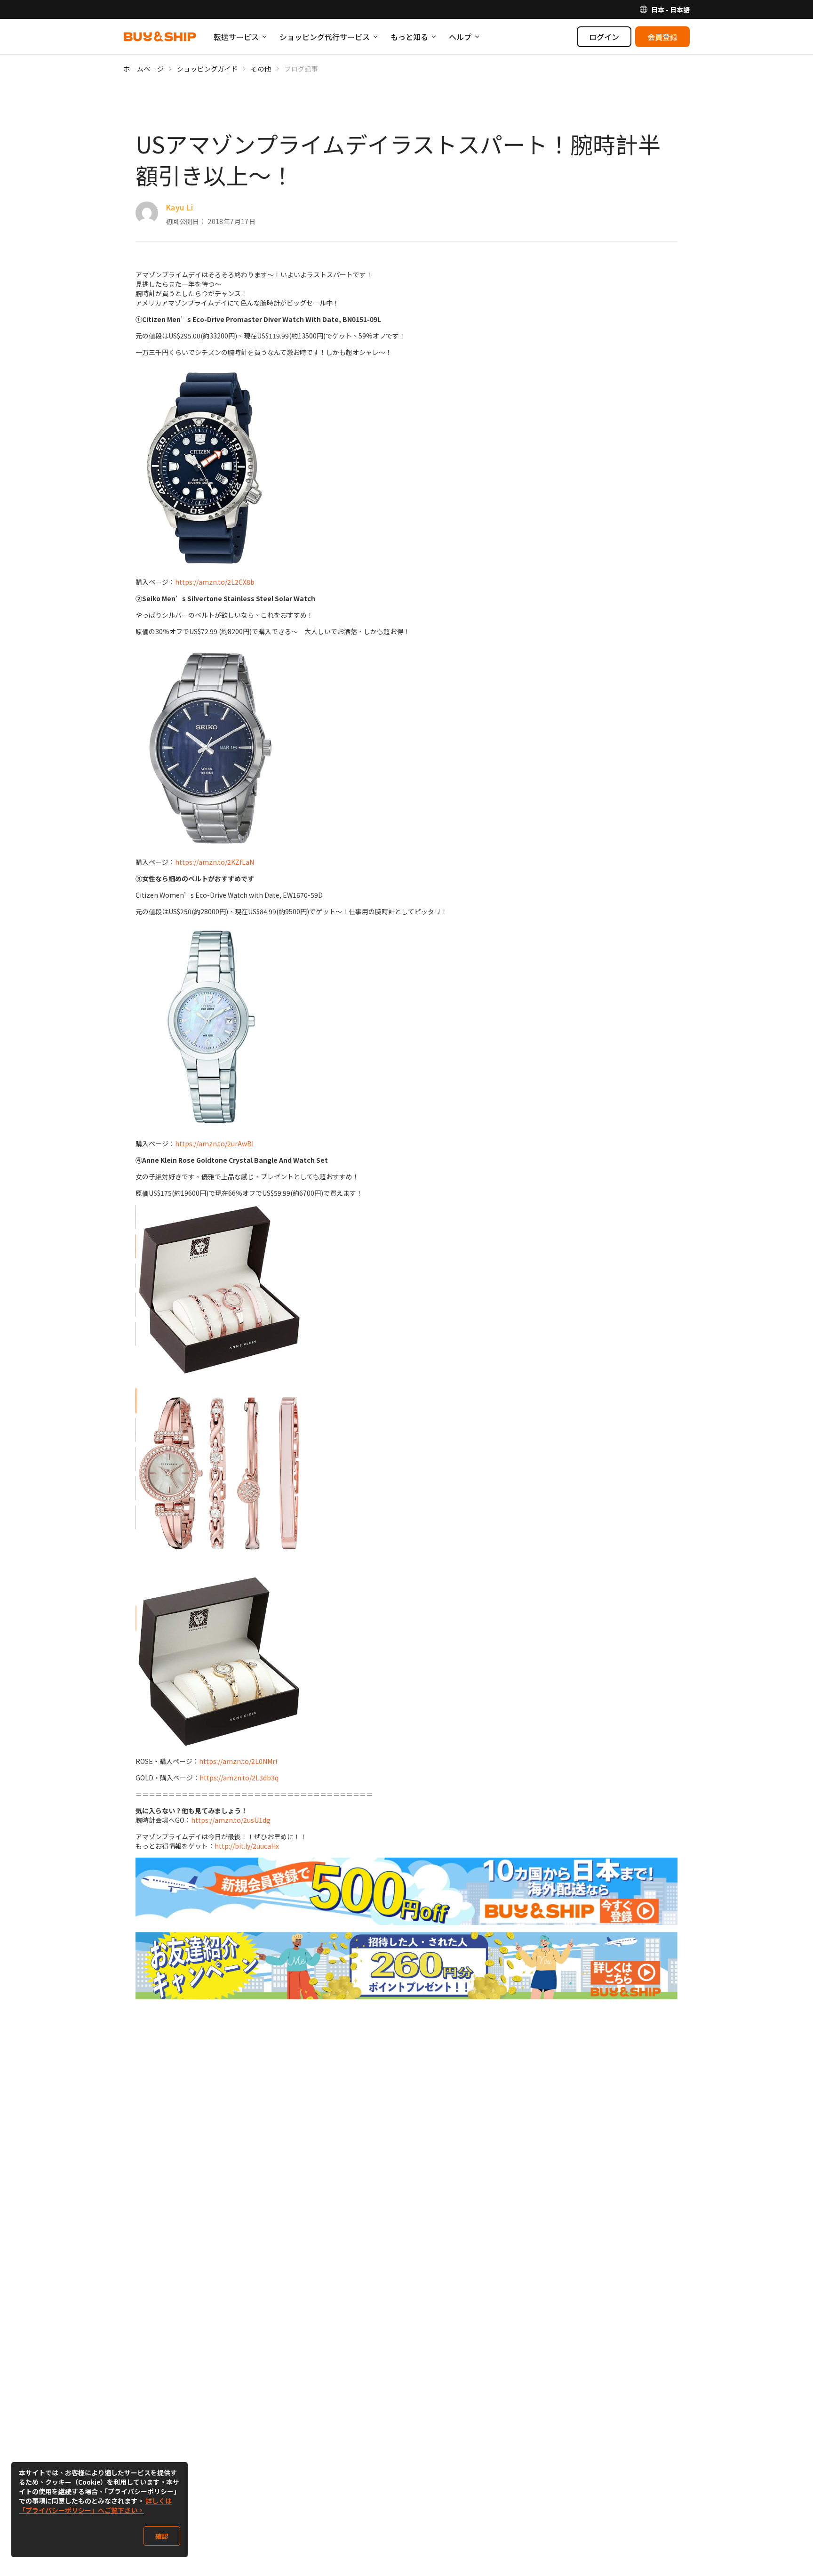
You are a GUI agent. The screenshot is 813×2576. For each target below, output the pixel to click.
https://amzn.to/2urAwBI (214, 1143)
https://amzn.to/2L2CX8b (215, 582)
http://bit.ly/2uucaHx (247, 1846)
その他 (261, 69)
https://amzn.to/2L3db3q (239, 1778)
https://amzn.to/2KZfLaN (215, 862)
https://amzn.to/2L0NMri (238, 1761)
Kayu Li (179, 207)
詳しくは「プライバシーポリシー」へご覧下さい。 (95, 2505)
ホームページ (143, 69)
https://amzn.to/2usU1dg (231, 1820)
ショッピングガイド (207, 69)
